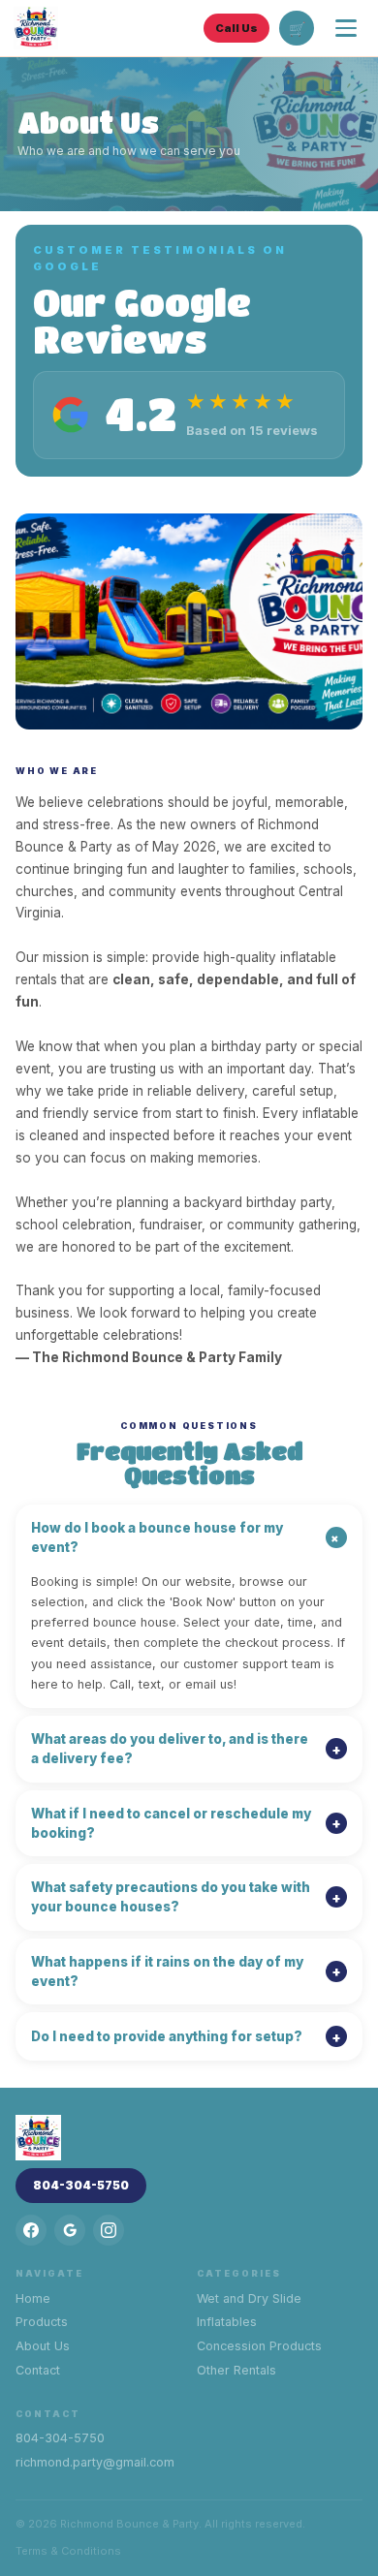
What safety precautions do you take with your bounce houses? (186, 1897)
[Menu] (346, 28)
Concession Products (259, 2346)
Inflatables (227, 2322)
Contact (38, 2370)
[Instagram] (109, 2230)
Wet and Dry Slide (249, 2298)
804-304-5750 (81, 2185)
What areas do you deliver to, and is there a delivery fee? (186, 1749)
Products (42, 2322)
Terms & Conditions (68, 2551)
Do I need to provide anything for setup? (186, 2037)
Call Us (236, 28)
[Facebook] (31, 2230)
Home (33, 2298)
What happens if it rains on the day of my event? (186, 1971)
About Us (43, 2346)
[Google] (70, 2230)
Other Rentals (236, 2370)
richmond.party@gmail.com (95, 2462)
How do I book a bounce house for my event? (189, 1537)
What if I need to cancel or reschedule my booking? (186, 1823)
